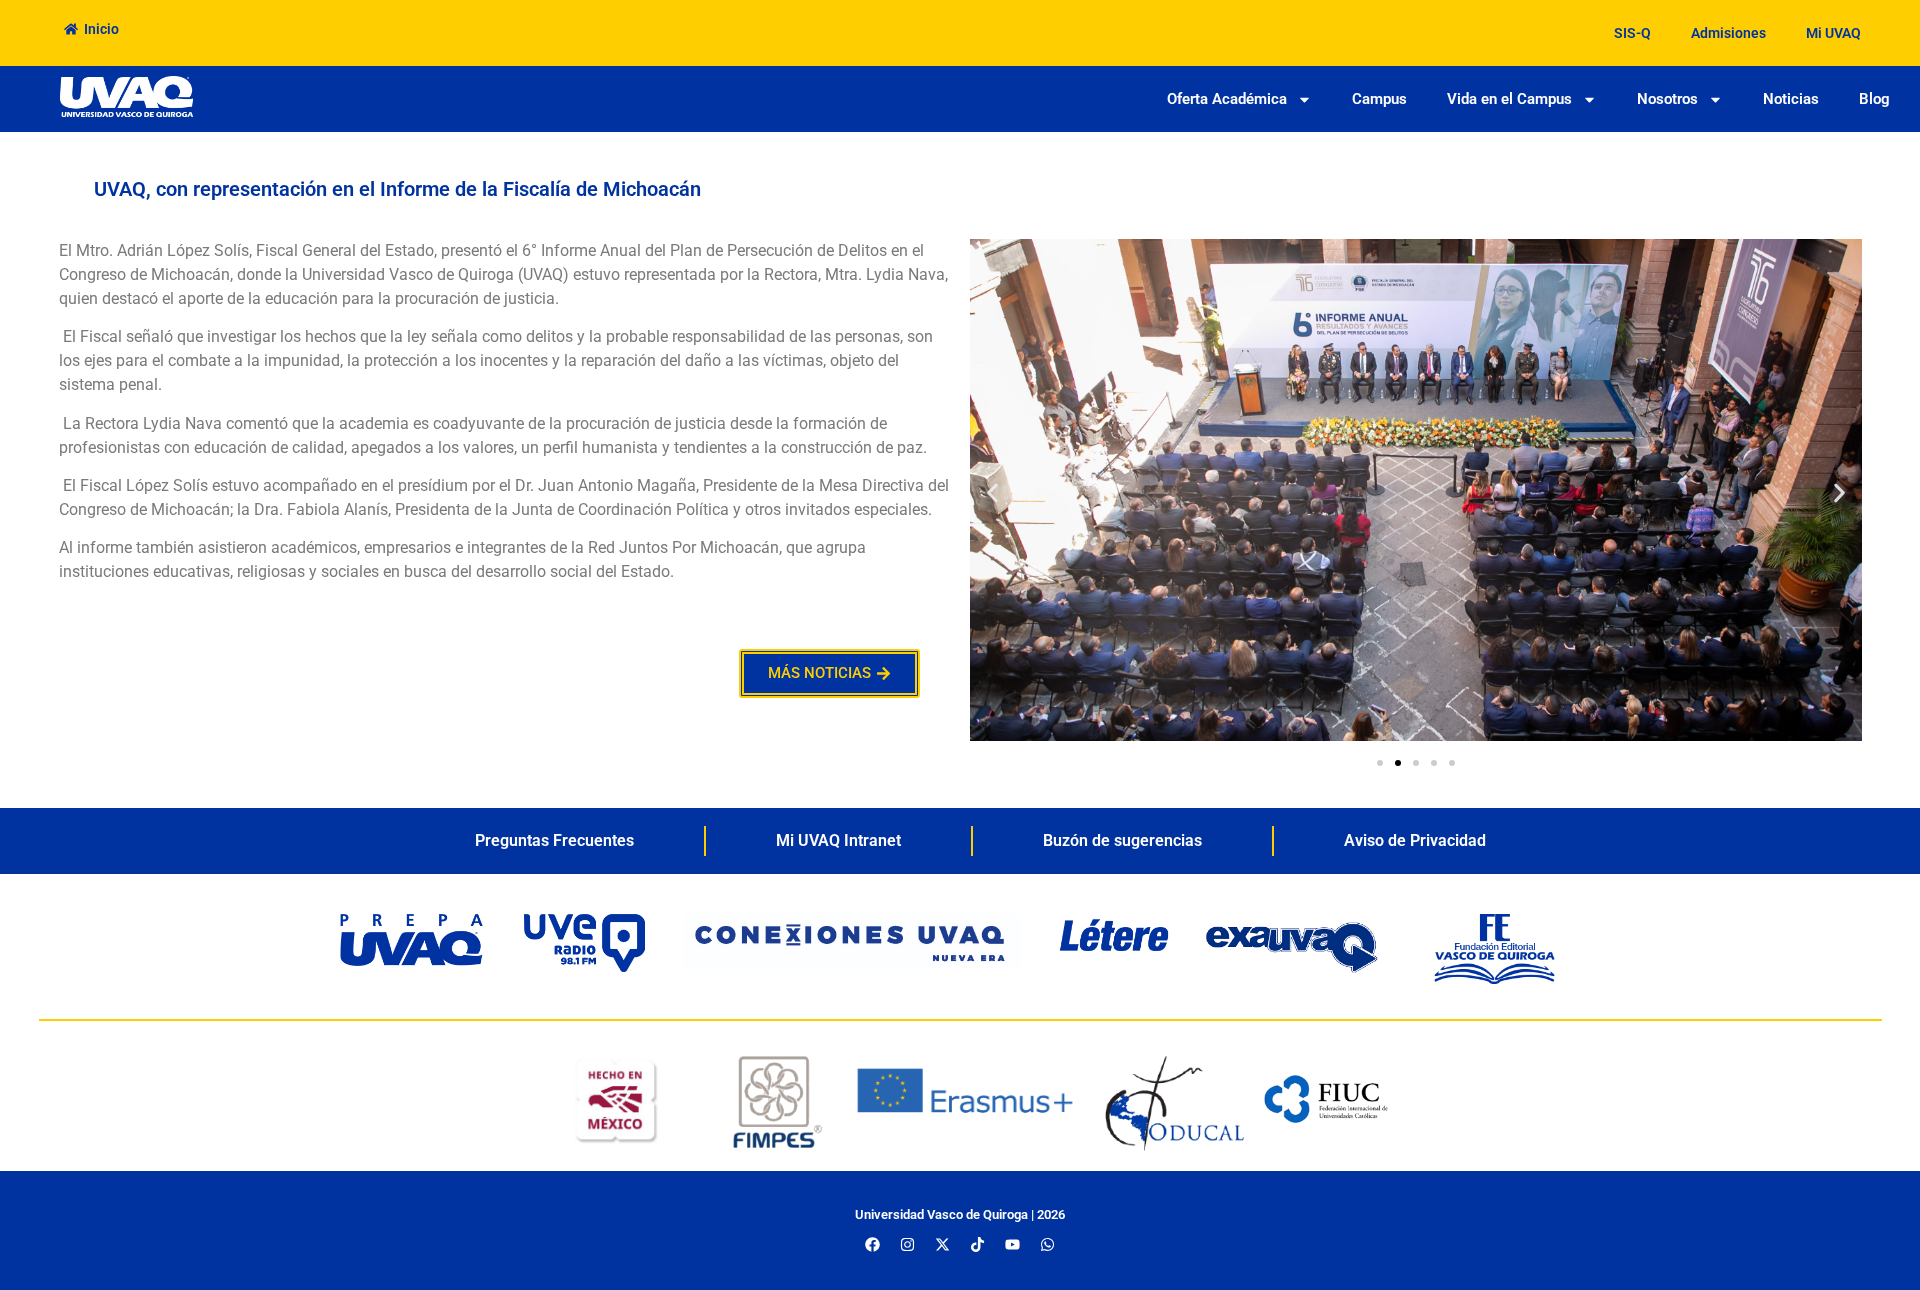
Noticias (1791, 99)
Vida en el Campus (1509, 99)
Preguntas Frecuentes (554, 840)
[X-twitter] (943, 1245)
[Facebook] (873, 1245)
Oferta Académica (1227, 99)
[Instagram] (908, 1245)
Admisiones (1728, 33)
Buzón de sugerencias (1122, 840)
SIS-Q (1632, 33)
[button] (992, 493)
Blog (1874, 99)
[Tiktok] (978, 1245)
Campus (1379, 99)
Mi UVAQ (1833, 33)
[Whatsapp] (1048, 1245)
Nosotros (1667, 99)
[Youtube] (1013, 1245)
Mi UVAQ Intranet (838, 840)
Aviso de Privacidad (1415, 840)
